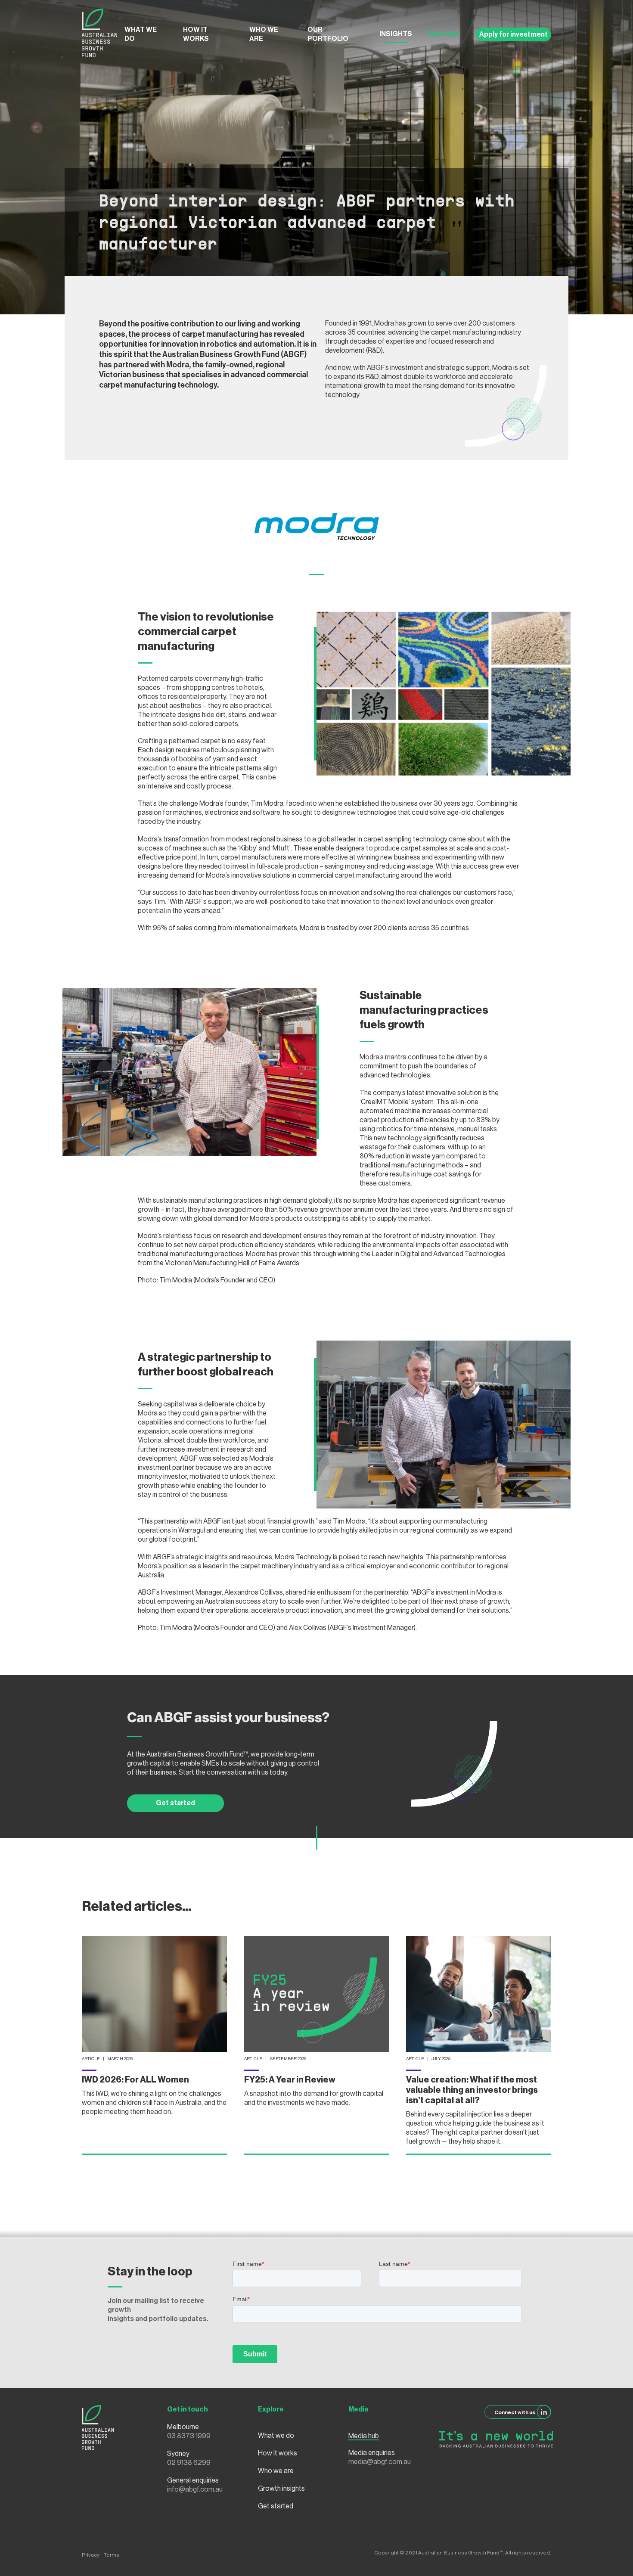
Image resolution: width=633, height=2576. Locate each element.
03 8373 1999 (189, 2436)
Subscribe (444, 34)
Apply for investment (514, 34)
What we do (141, 34)
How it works (196, 34)
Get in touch (188, 2409)
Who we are (264, 34)
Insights (396, 34)
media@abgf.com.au (380, 2462)
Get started (175, 1803)
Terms (112, 2555)
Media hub (364, 2436)
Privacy (91, 2555)
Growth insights (281, 2489)
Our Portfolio (328, 34)
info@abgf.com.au (195, 2489)
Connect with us (515, 2412)
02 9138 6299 (189, 2463)
